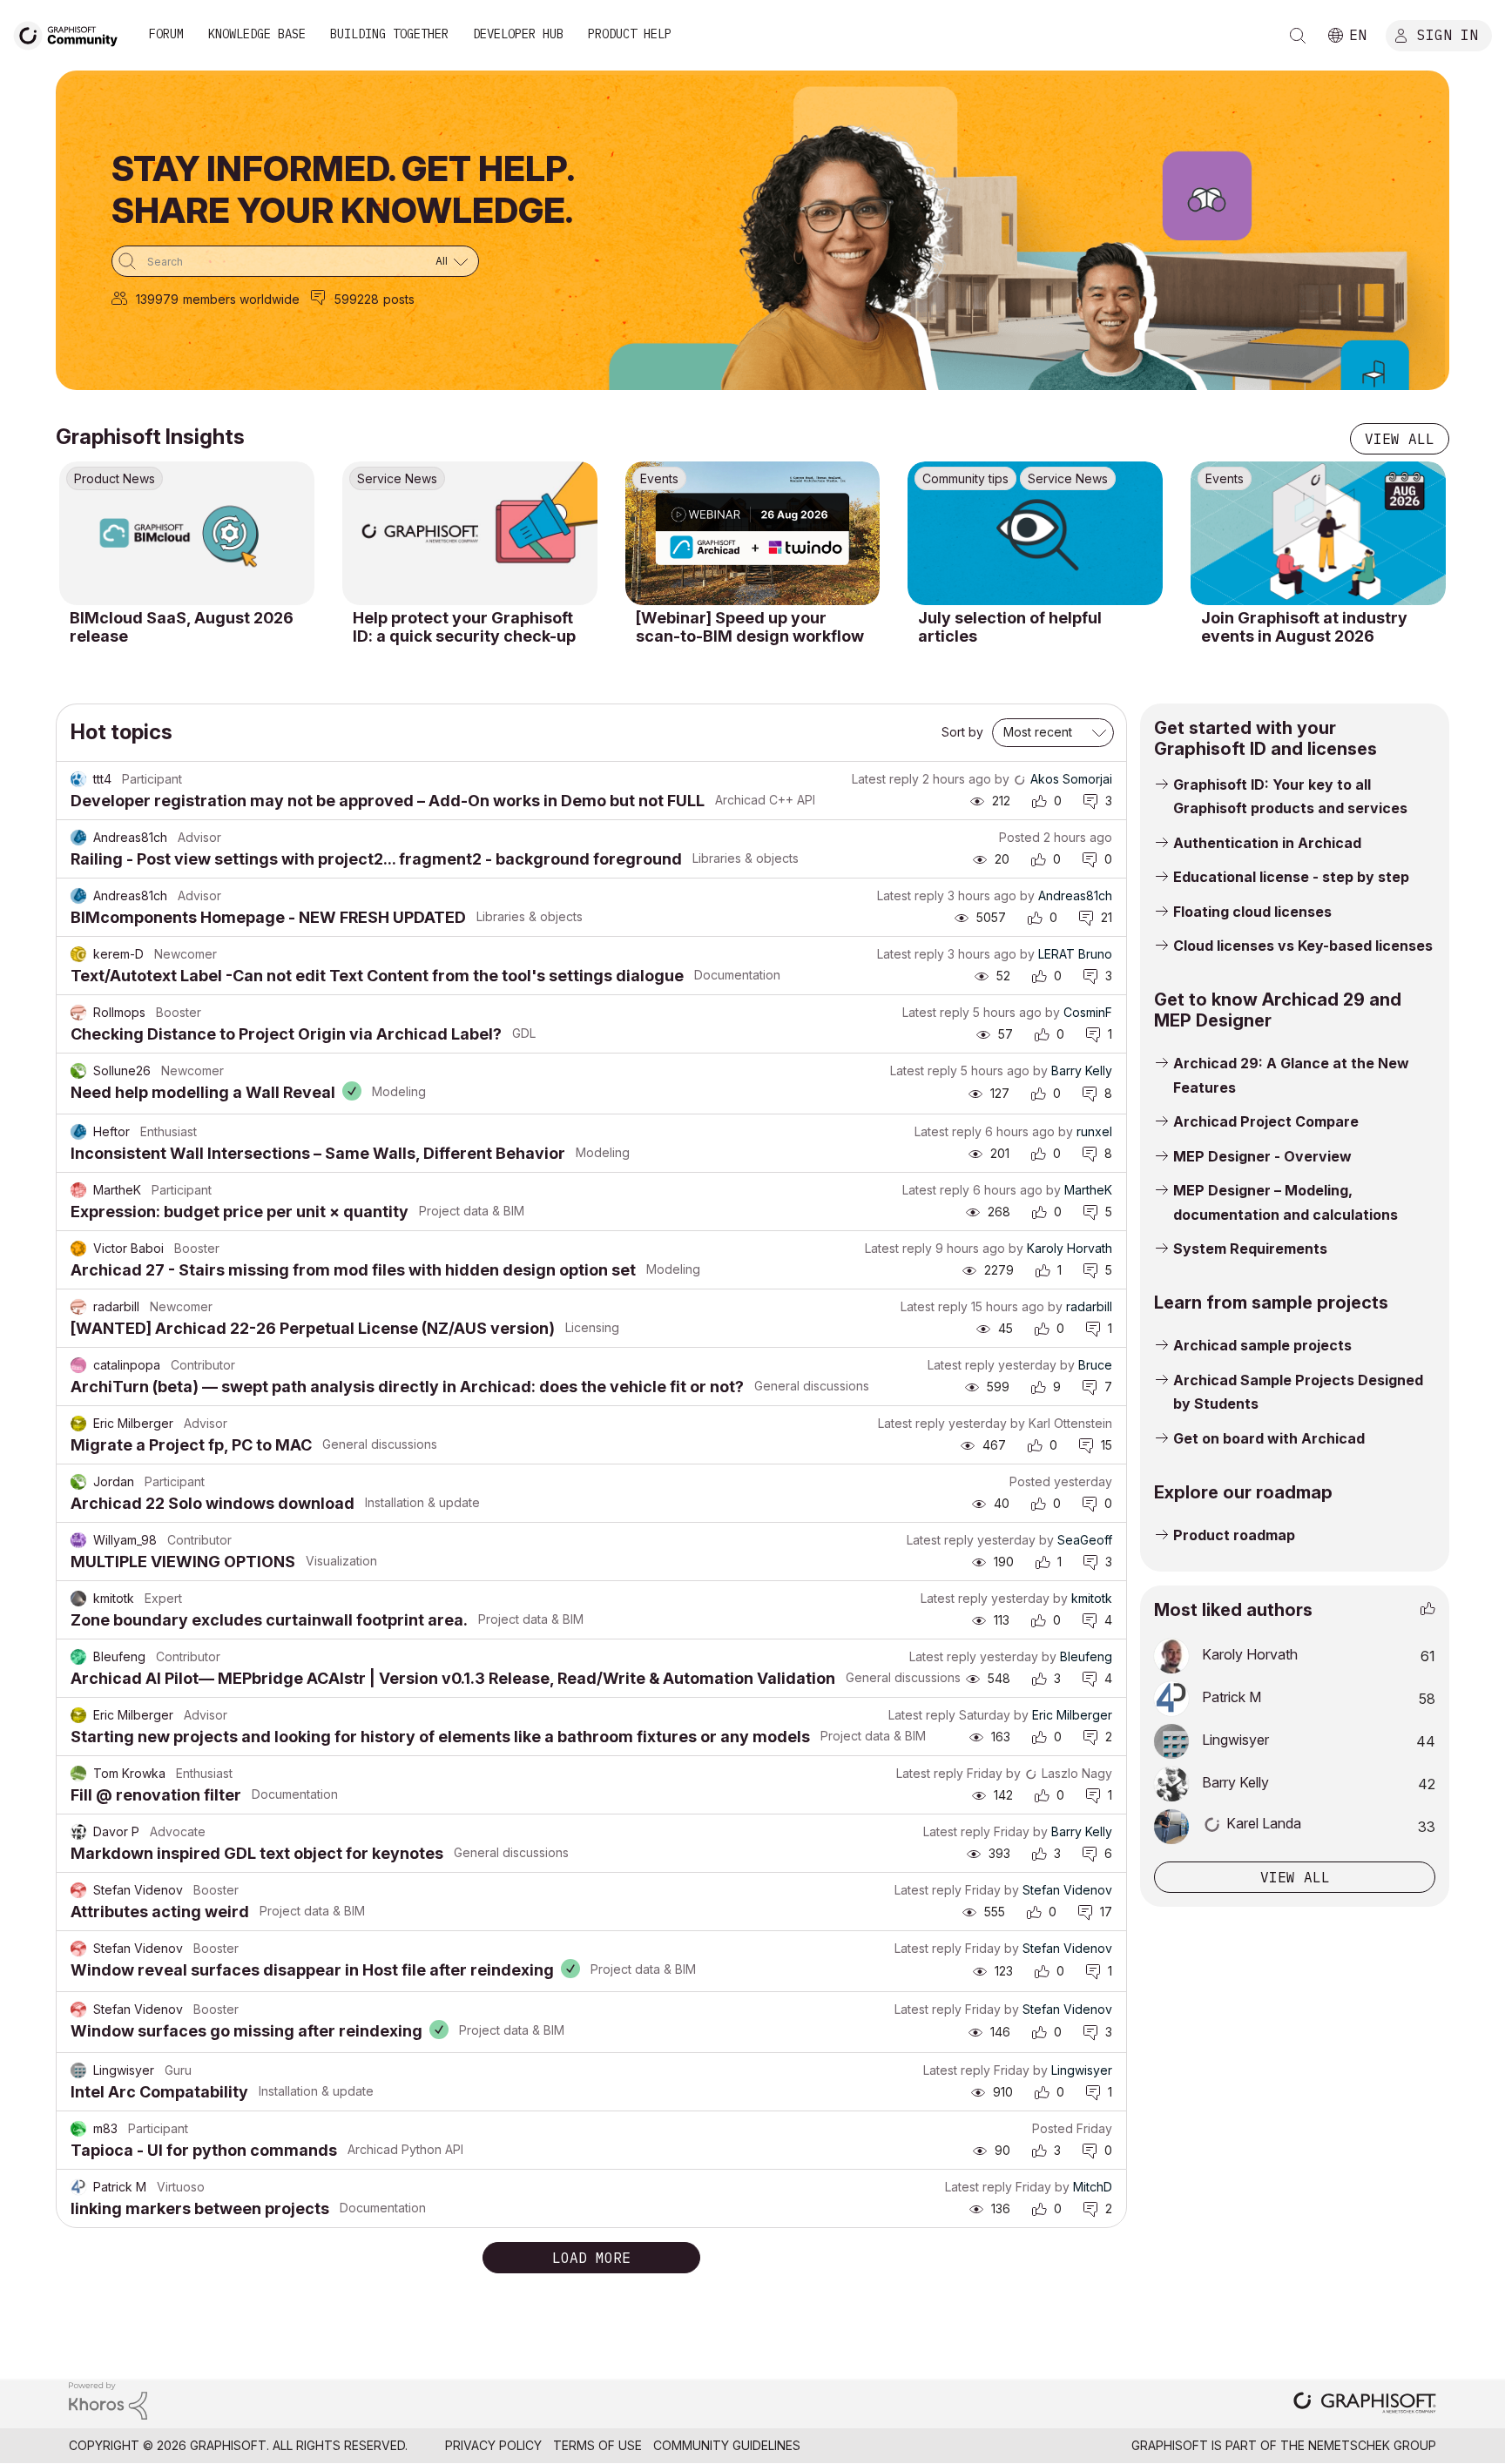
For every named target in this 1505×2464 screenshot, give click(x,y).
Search (1298, 36)
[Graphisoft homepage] (1365, 2404)
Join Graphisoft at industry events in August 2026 (1304, 627)
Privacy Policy (493, 2445)
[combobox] (295, 261)
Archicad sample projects (1262, 1345)
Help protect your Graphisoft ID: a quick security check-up (464, 627)
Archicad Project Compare (1266, 1121)
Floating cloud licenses (1252, 912)
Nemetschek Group (1372, 2445)
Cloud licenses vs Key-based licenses (1303, 946)
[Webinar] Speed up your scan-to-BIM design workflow (750, 627)
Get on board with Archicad (1269, 1438)
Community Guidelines (727, 2445)
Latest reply (885, 779)
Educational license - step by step (1291, 877)
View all (1400, 439)
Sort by (962, 732)
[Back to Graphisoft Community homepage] (71, 34)
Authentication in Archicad (1267, 843)
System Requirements (1250, 1249)
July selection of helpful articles (1010, 627)
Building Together (389, 34)
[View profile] (78, 779)
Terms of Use (597, 2445)
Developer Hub (518, 34)
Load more (591, 2258)
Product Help (630, 34)
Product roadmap (1234, 1535)
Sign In (1448, 34)
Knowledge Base (257, 34)
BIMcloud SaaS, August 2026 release (182, 627)
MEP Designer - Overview (1262, 1156)
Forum (166, 34)
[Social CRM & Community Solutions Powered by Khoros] (108, 2399)
